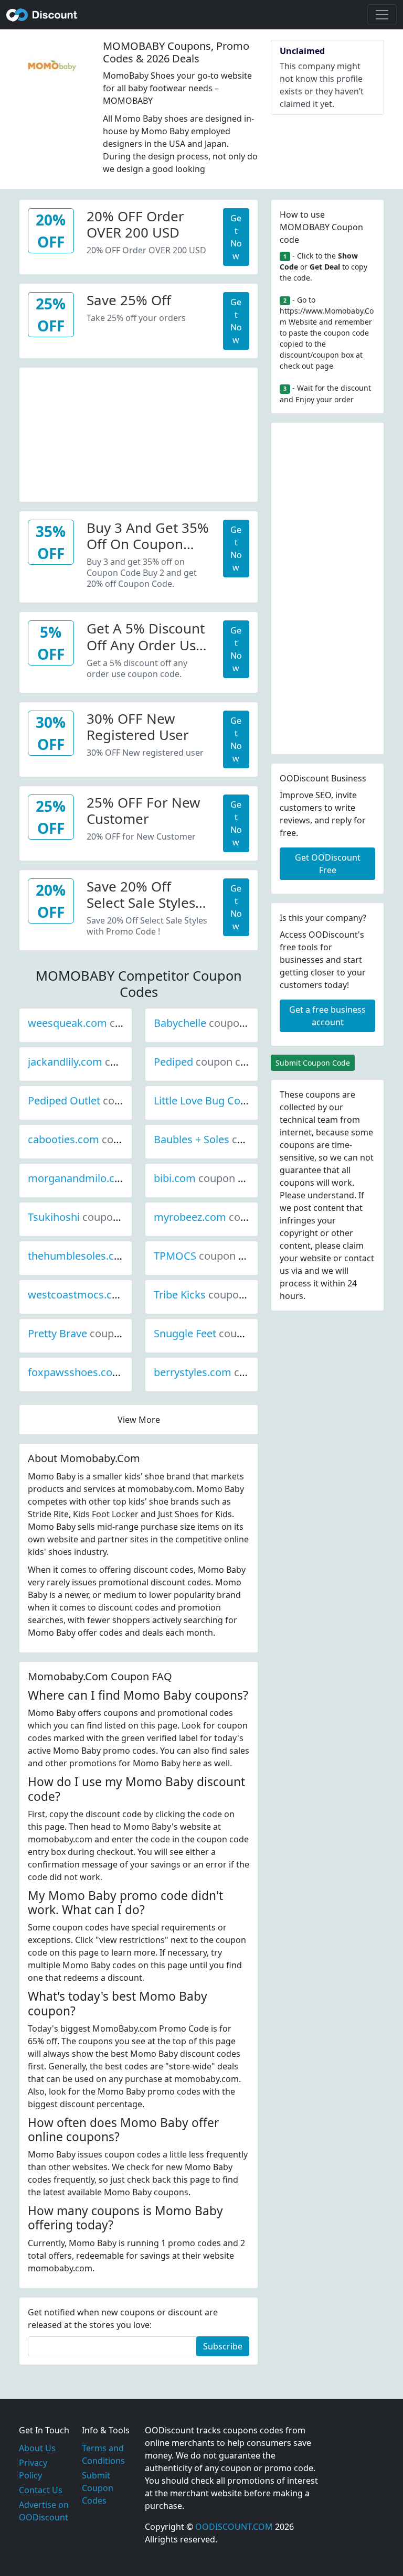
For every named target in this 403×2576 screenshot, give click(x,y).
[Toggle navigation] (382, 15)
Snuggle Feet (220, 1333)
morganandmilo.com (115, 1178)
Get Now (236, 237)
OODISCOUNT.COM (234, 2527)
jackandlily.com (100, 1062)
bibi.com (210, 1178)
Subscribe (223, 2346)
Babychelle (215, 1023)
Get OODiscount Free (328, 864)
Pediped (209, 1062)
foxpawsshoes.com (110, 1372)
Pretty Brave (93, 1333)
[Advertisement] (139, 433)
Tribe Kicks (215, 1295)
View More (139, 1420)
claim (353, 1246)
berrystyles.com (228, 1372)
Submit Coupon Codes (98, 2488)
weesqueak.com (103, 1023)
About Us (37, 2448)
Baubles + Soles (227, 1139)
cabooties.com (99, 1139)
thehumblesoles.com (114, 1256)
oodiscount (42, 15)
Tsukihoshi (89, 1217)
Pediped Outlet (99, 1101)
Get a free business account (327, 1016)
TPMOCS (210, 1256)
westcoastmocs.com (113, 1295)
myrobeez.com (225, 1217)
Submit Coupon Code (313, 1063)
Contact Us (41, 2490)
